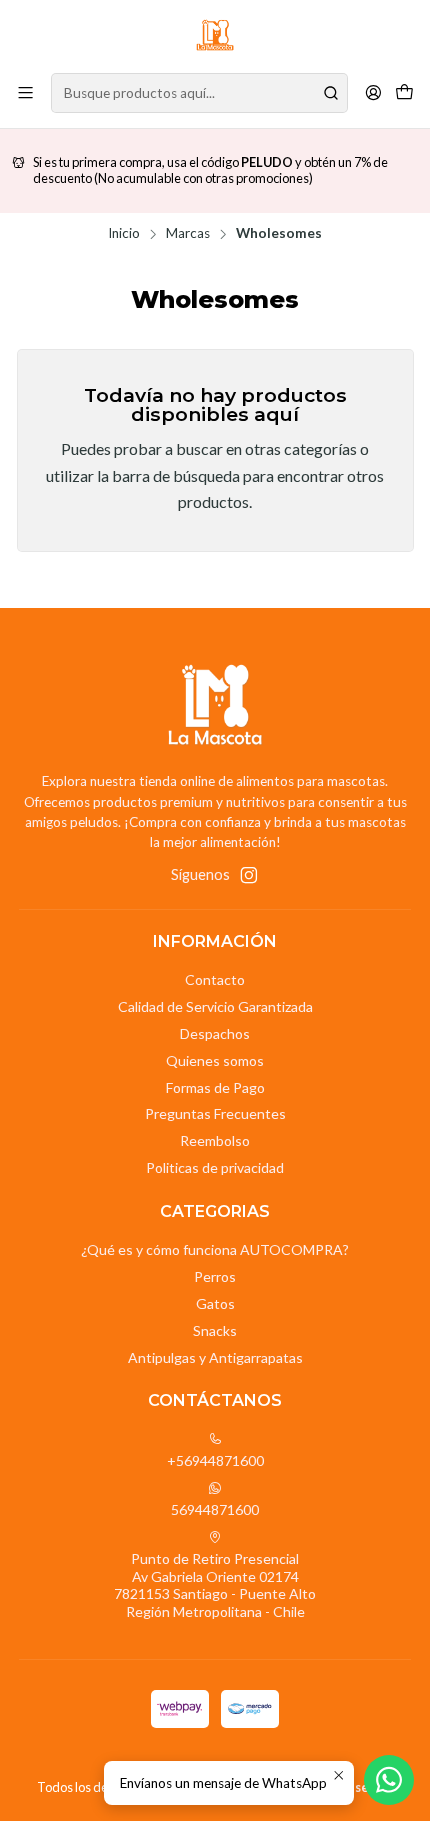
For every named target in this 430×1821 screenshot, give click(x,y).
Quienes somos (215, 1060)
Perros (215, 1276)
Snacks (215, 1330)
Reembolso (215, 1140)
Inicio (124, 234)
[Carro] (404, 92)
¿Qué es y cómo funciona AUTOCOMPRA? (215, 1249)
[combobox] (199, 93)
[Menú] (25, 92)
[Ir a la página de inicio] (215, 35)
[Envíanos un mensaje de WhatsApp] (389, 1780)
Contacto (215, 979)
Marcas (188, 234)
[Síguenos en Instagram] (249, 875)
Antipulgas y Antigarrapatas (215, 1357)
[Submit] (331, 93)
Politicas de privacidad (215, 1167)
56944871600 (215, 1509)
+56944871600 (215, 1460)
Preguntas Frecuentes (215, 1113)
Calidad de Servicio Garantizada (215, 1006)
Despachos (215, 1033)
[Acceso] (373, 92)
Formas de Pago (215, 1087)
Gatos (215, 1303)
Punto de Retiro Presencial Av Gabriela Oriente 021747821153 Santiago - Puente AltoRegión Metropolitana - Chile (215, 1585)
